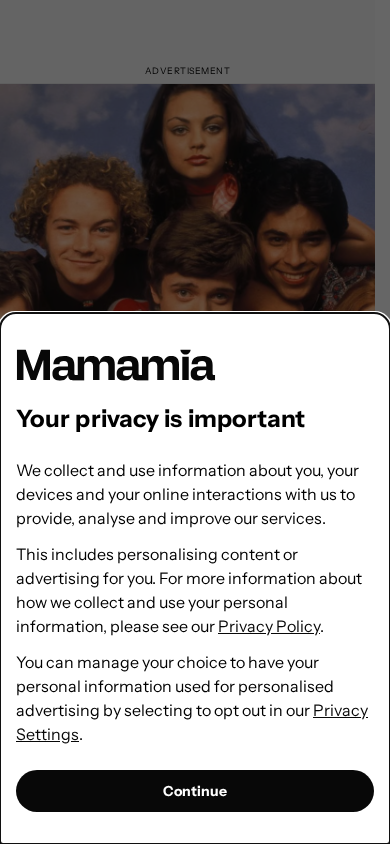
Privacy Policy (269, 626)
